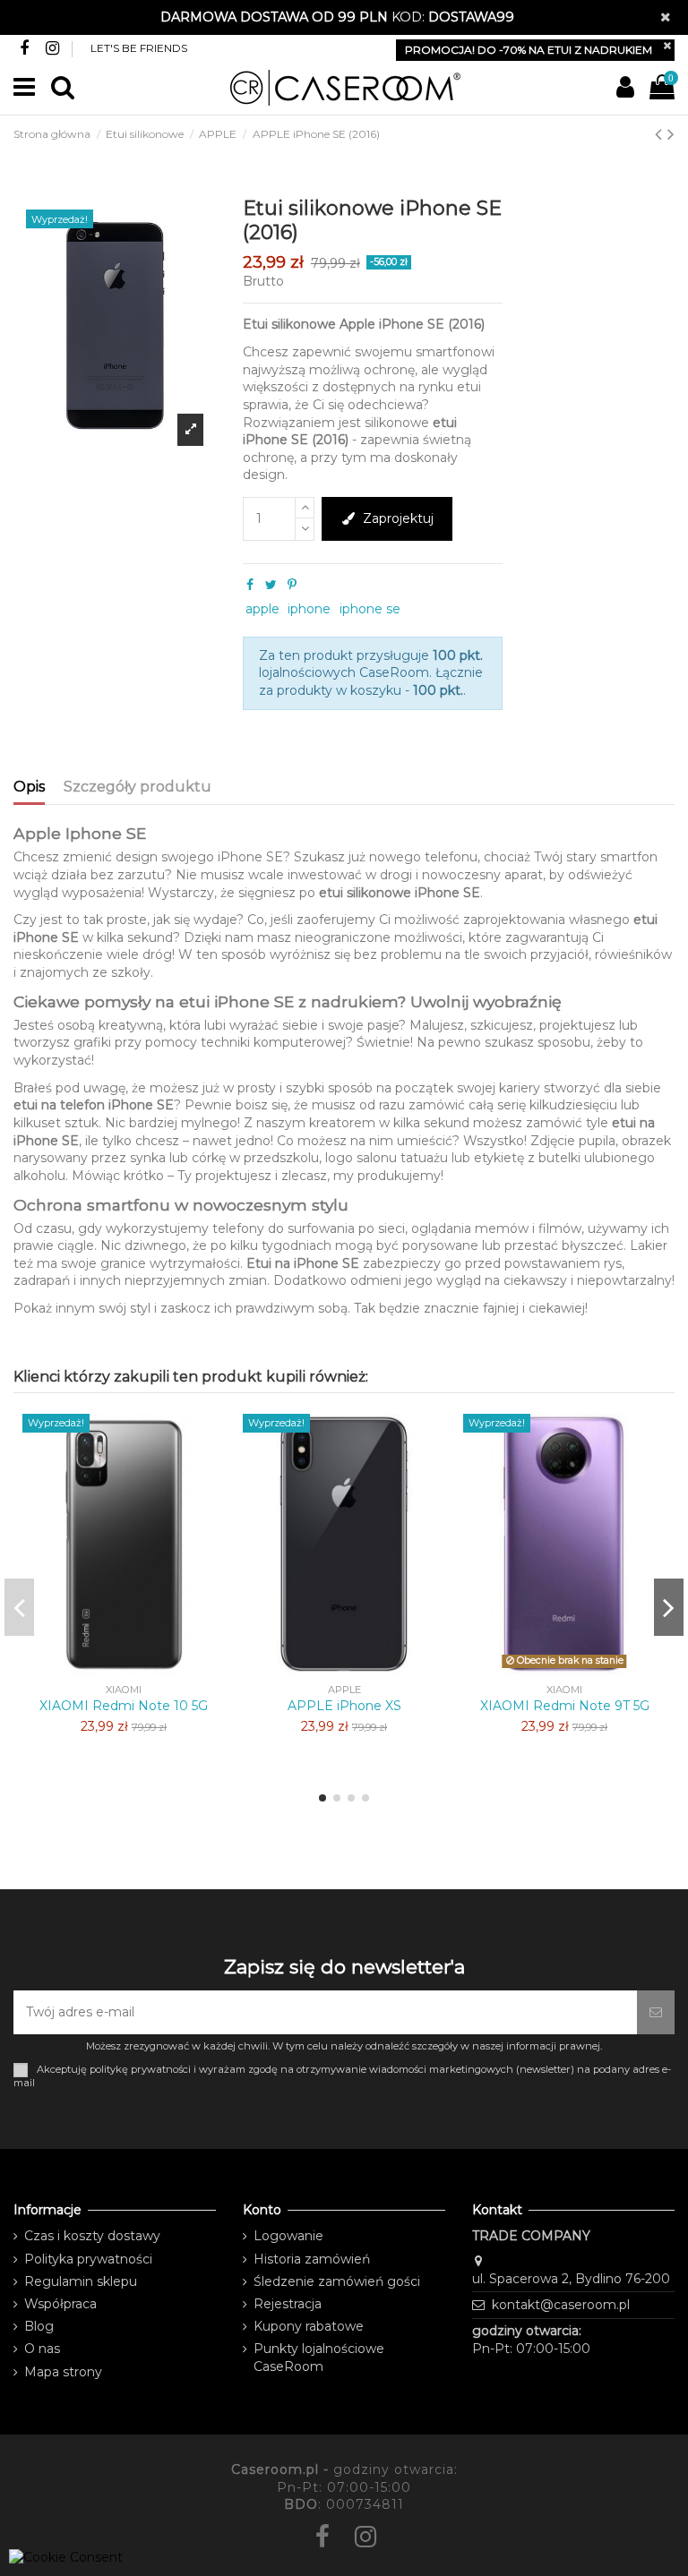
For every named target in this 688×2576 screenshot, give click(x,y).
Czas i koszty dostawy (92, 2236)
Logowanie (288, 2236)
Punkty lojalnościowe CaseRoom (319, 2358)
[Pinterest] (292, 585)
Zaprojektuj (398, 518)
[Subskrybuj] (656, 2012)
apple (262, 609)
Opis (29, 787)
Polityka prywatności (88, 2259)
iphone (309, 609)
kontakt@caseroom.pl (561, 2305)
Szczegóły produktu (138, 787)
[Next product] (671, 134)
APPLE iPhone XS (344, 1706)
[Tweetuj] (271, 585)
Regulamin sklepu (81, 2281)
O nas (42, 2349)
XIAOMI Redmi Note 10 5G (124, 1706)
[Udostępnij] (250, 585)
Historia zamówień (312, 2259)
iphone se (370, 609)
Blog (39, 2326)
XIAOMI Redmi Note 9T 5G (565, 1706)
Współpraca (60, 2304)
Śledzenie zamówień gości (337, 2281)
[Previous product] (661, 134)
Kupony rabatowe (309, 2326)
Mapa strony (63, 2372)
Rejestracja (288, 2304)
